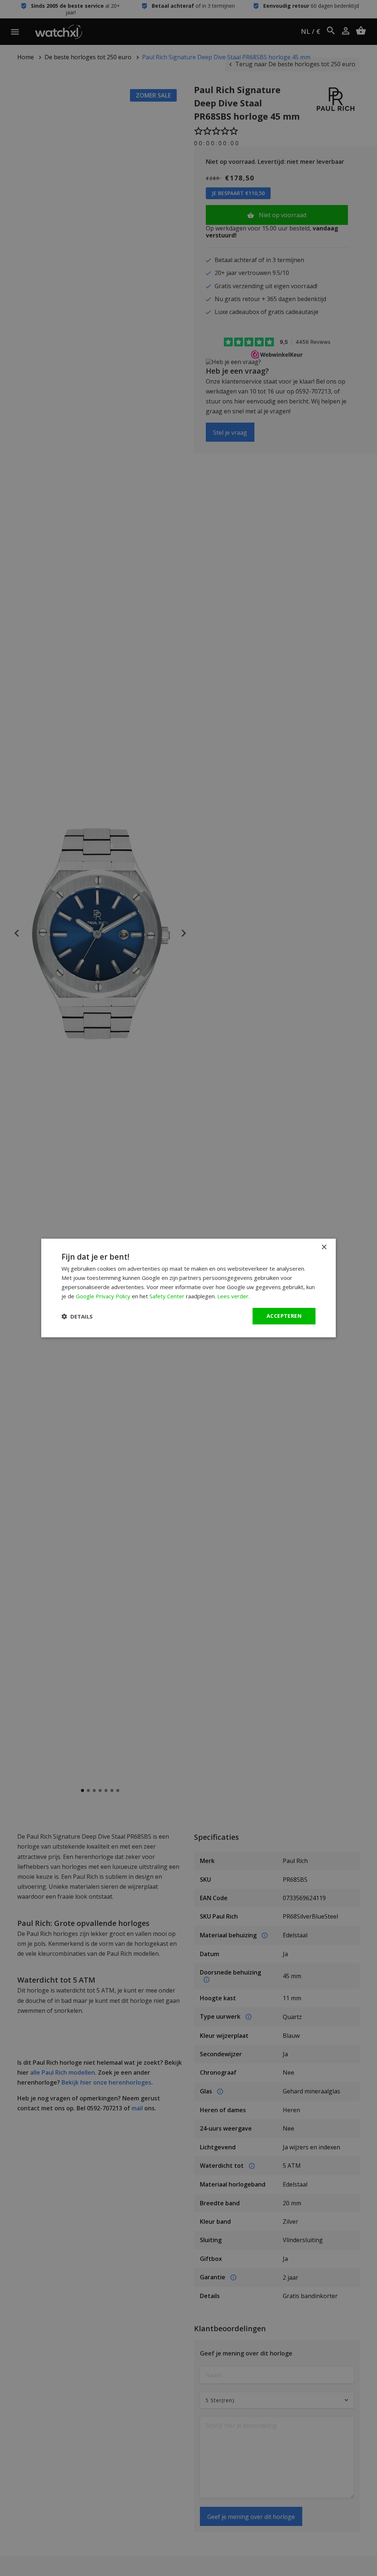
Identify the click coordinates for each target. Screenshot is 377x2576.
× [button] (324, 1247)
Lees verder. (233, 1296)
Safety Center (167, 1296)
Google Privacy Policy (103, 1296)
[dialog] (188, 1288)
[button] (77, 1316)
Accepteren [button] (284, 1316)
